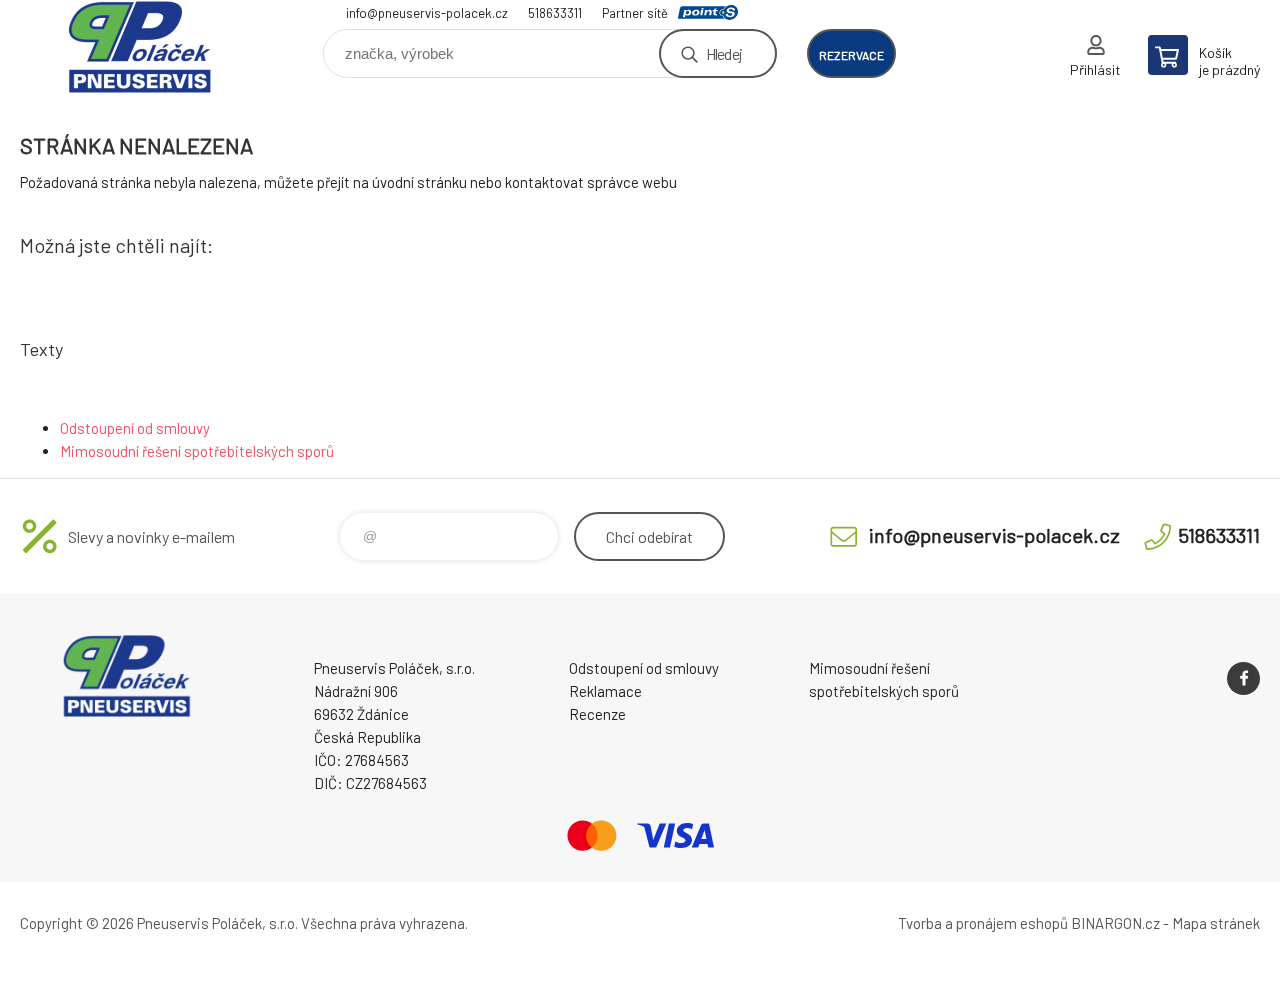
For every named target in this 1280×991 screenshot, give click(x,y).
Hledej (724, 53)
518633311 (555, 13)
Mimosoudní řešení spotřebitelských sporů (197, 451)
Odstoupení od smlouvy (135, 428)
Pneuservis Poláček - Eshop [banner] (140, 46)
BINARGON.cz (1115, 923)
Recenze (597, 714)
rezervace (851, 55)
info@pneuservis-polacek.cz (427, 13)
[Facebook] (1243, 678)
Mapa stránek (1216, 923)
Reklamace (605, 691)
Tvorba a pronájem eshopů (983, 923)
